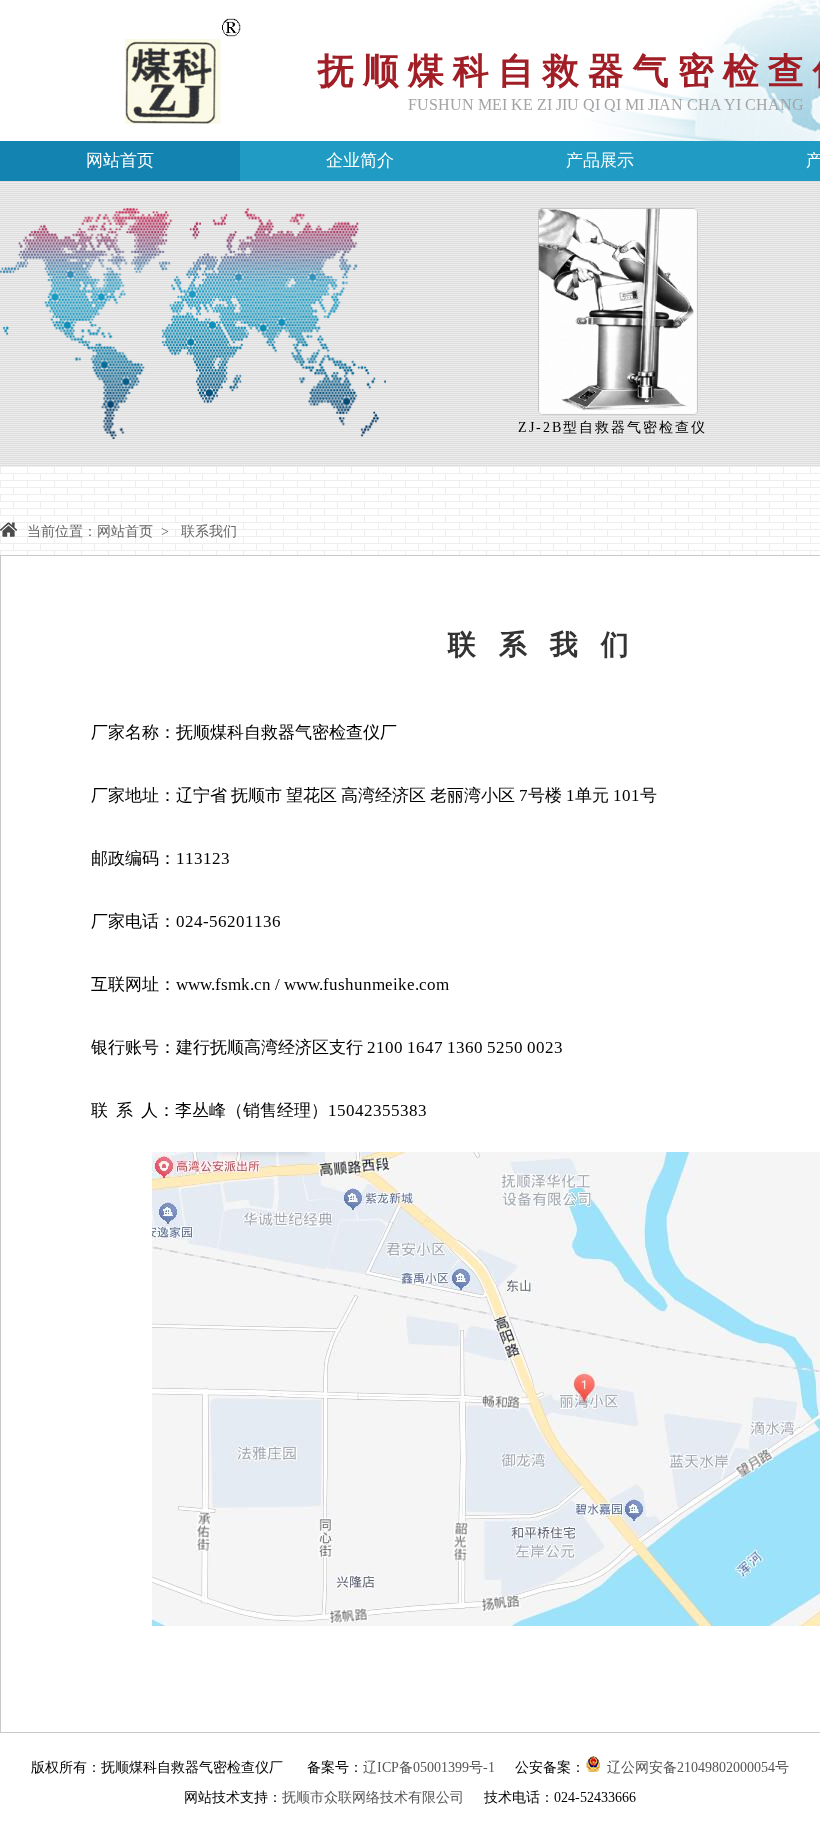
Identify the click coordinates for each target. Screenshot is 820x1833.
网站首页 (120, 160)
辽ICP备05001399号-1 (429, 1767)
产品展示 (600, 160)
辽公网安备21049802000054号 (698, 1767)
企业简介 (360, 160)
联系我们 (209, 531)
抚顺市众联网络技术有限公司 (373, 1797)
